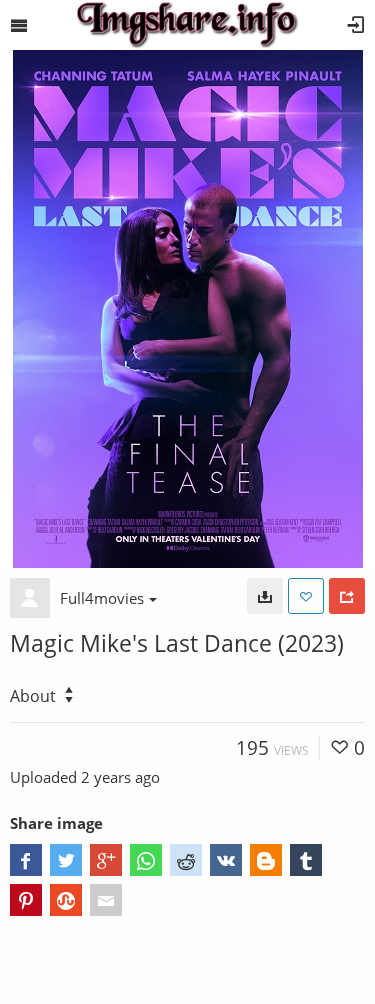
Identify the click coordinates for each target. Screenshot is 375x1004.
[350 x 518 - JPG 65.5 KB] (265, 596)
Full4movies (102, 598)
